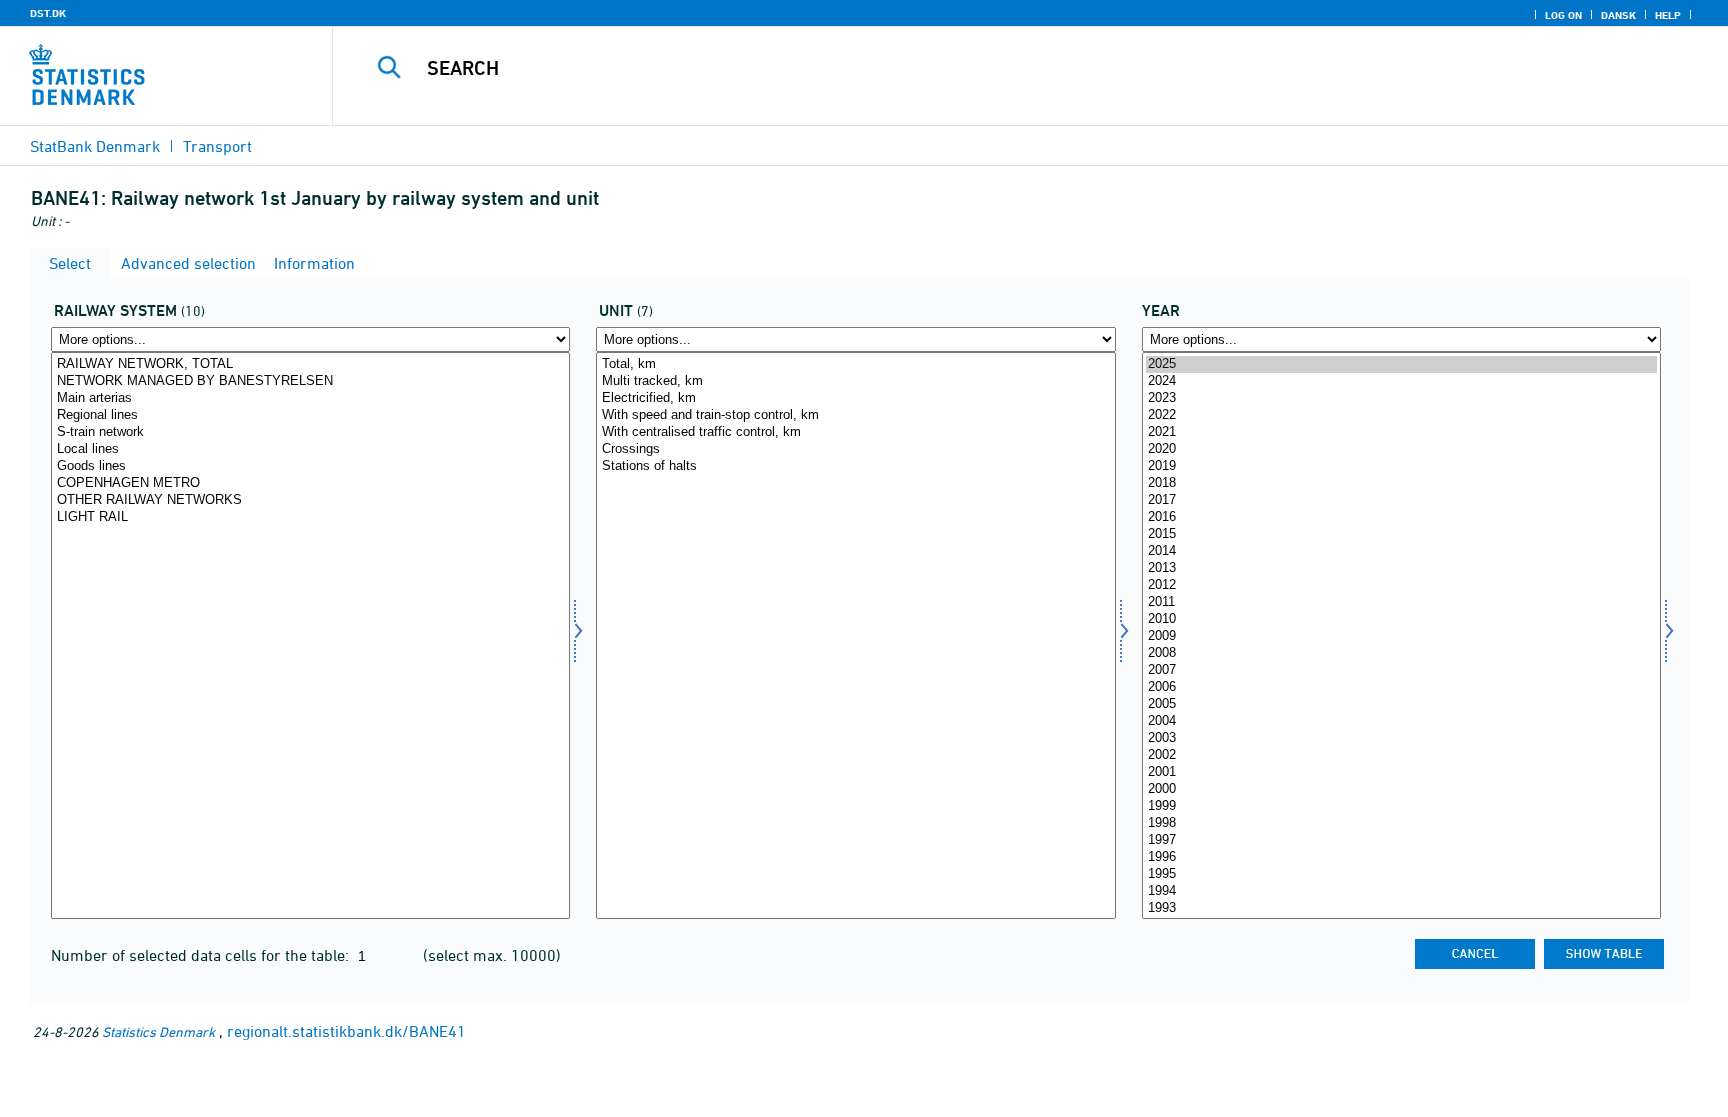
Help (1668, 15)
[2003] (1401, 738)
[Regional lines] (310, 415)
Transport (217, 146)
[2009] (1401, 636)
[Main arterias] (310, 398)
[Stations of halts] (855, 466)
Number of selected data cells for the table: (202, 955)
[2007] (1401, 670)
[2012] (1401, 585)
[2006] (1401, 687)
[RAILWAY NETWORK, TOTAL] (310, 364)
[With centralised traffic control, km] (855, 432)
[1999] (1401, 806)
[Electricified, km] (855, 398)
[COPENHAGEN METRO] (310, 483)
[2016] (1401, 517)
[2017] (1401, 500)
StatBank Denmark (95, 146)
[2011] (1401, 602)
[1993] (1401, 908)
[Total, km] (855, 364)
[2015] (1401, 534)
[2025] (1401, 364)
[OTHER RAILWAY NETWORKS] (310, 500)
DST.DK (48, 13)
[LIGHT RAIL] (310, 517)
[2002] (1401, 755)
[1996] (1401, 857)
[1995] (1401, 874)
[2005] (1401, 704)
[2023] (1401, 398)
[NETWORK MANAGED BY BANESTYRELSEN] (310, 381)
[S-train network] (310, 432)
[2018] (1401, 483)
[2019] (1401, 466)
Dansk (1618, 15)
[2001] (1401, 772)
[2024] (1401, 381)
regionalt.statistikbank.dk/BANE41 (346, 1031)
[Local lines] (310, 449)
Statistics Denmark (158, 1031)
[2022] (1401, 415)
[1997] (1401, 840)
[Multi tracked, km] (855, 381)
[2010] (1401, 619)
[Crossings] (855, 449)
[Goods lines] (310, 466)
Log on (1563, 15)
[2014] (1401, 551)
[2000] (1401, 789)
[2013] (1401, 568)
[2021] (1401, 432)
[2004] (1401, 721)
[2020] (1401, 449)
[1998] (1401, 823)
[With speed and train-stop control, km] (855, 415)
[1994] (1401, 891)
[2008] (1401, 653)
